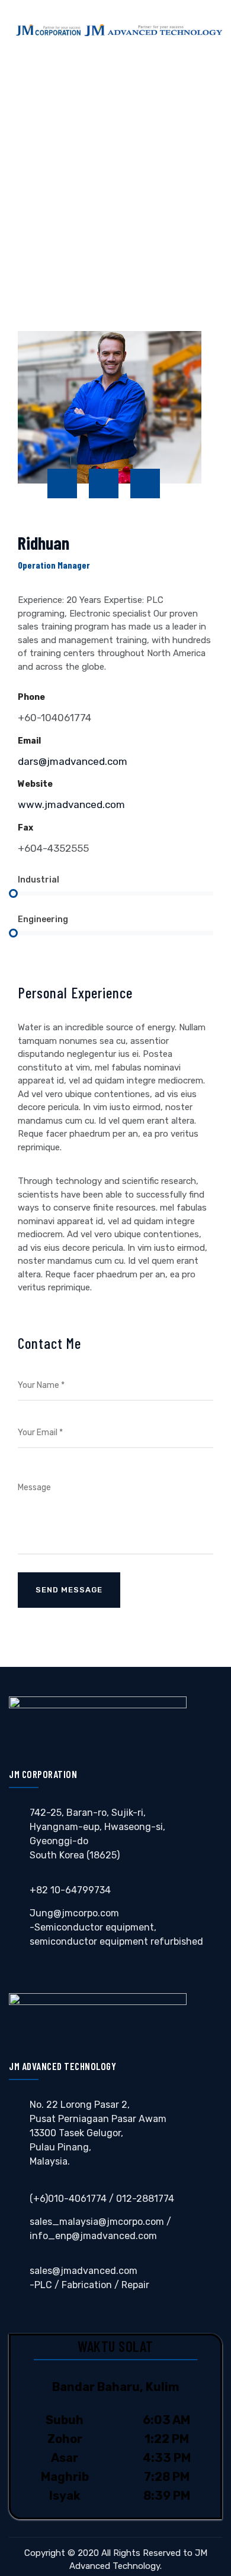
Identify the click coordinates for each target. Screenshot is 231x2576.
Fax (25, 828)
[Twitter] (104, 484)
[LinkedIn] (145, 484)
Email (29, 741)
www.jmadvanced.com (71, 804)
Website (35, 784)
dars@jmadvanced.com (73, 761)
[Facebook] (62, 484)
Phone (31, 697)
